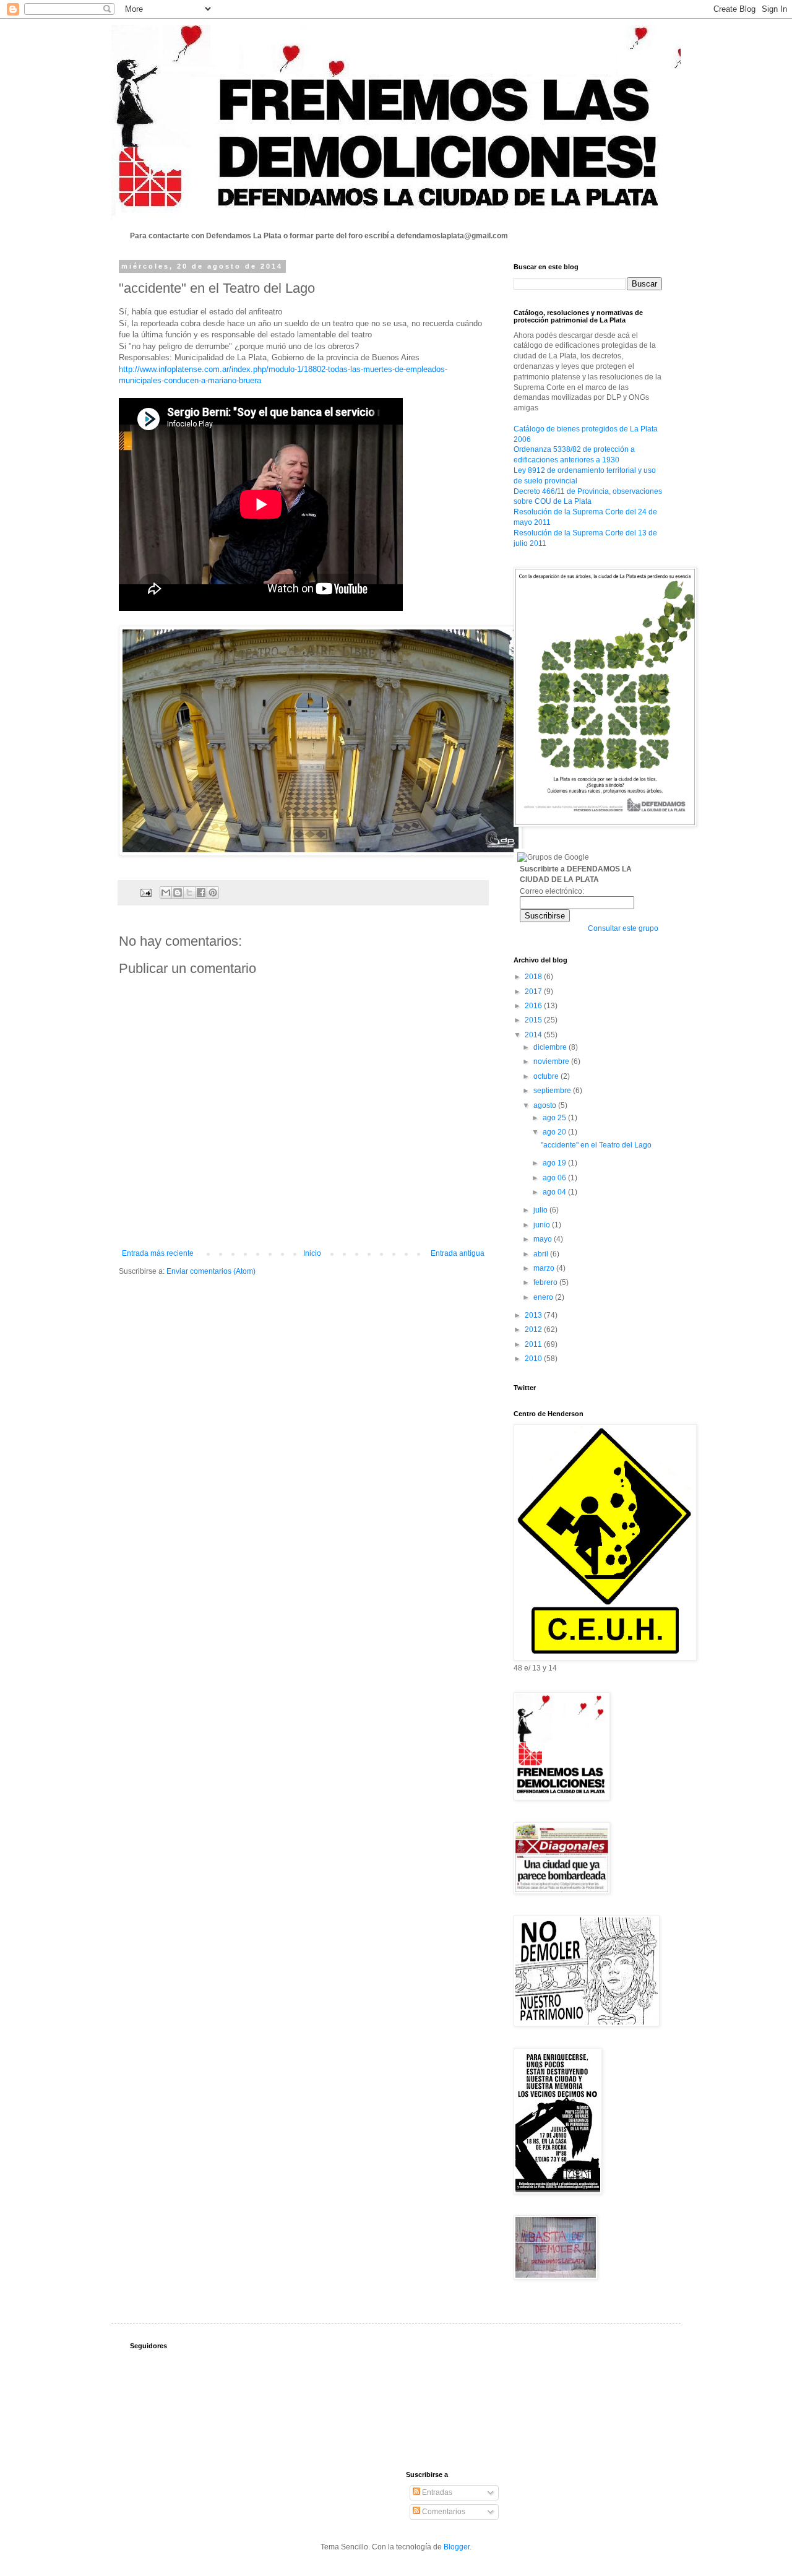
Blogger (457, 2547)
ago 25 (555, 1118)
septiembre (553, 1091)
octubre (547, 1076)
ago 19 (555, 1163)
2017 (534, 992)
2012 (534, 1329)
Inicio (312, 1253)
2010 (534, 1359)
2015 (534, 1020)
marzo (545, 1268)
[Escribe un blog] (178, 893)
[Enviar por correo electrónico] (166, 893)
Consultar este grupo (623, 928)
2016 (534, 1006)
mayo (544, 1239)
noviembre (552, 1061)
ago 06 (555, 1178)
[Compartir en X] (189, 893)
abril (542, 1254)
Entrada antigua (458, 1253)
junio (543, 1225)
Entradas (436, 2492)
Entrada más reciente (158, 1253)
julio (541, 1210)
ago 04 (555, 1192)
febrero (546, 1282)
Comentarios (443, 2512)
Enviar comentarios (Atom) (211, 1271)
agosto (546, 1105)
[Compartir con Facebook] (201, 893)
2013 (534, 1315)
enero (544, 1297)
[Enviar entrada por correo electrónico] (145, 892)
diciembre (551, 1047)
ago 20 (555, 1132)
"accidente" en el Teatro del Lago (596, 1145)
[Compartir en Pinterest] (213, 893)
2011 (534, 1344)
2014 (534, 1035)
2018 (534, 977)
